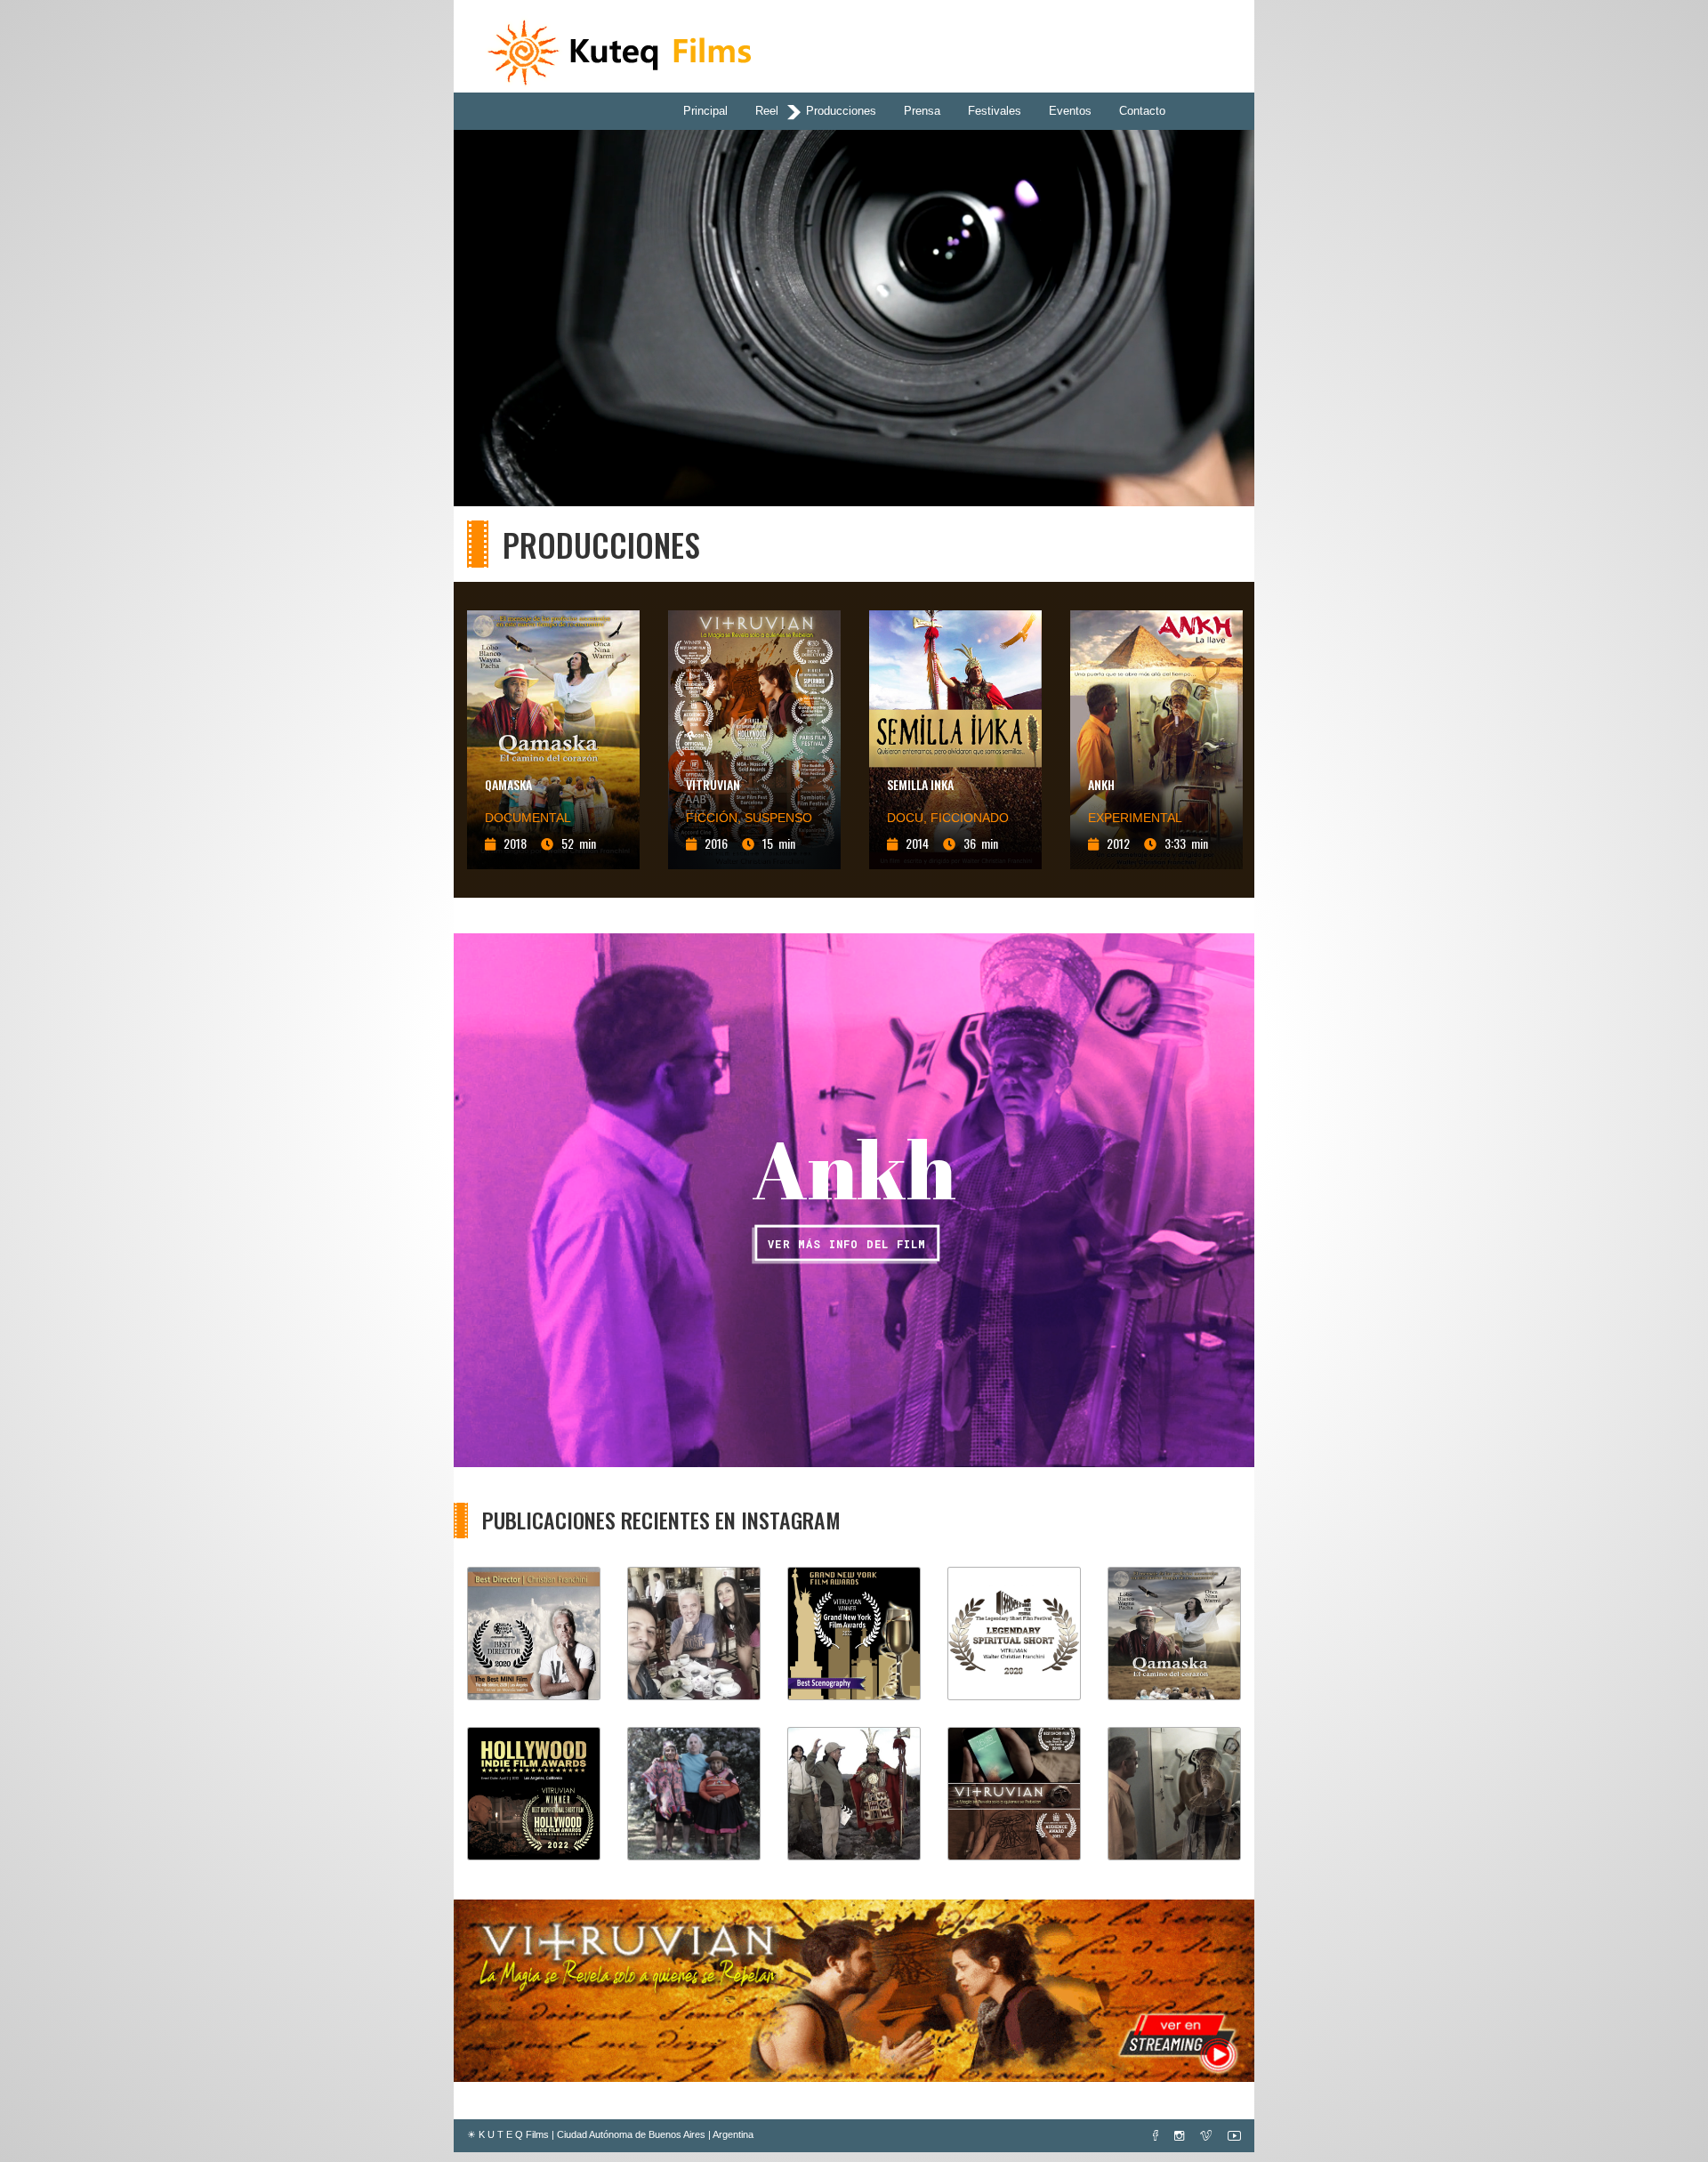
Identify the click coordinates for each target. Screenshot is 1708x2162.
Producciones (841, 111)
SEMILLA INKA (920, 784)
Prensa (922, 111)
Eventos (1070, 111)
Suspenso (778, 818)
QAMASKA (508, 784)
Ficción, (715, 818)
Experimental (1135, 818)
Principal (705, 111)
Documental (528, 818)
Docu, (909, 818)
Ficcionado (970, 818)
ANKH (1101, 784)
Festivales (995, 111)
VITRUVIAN (713, 784)
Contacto (1142, 111)
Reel (767, 111)
